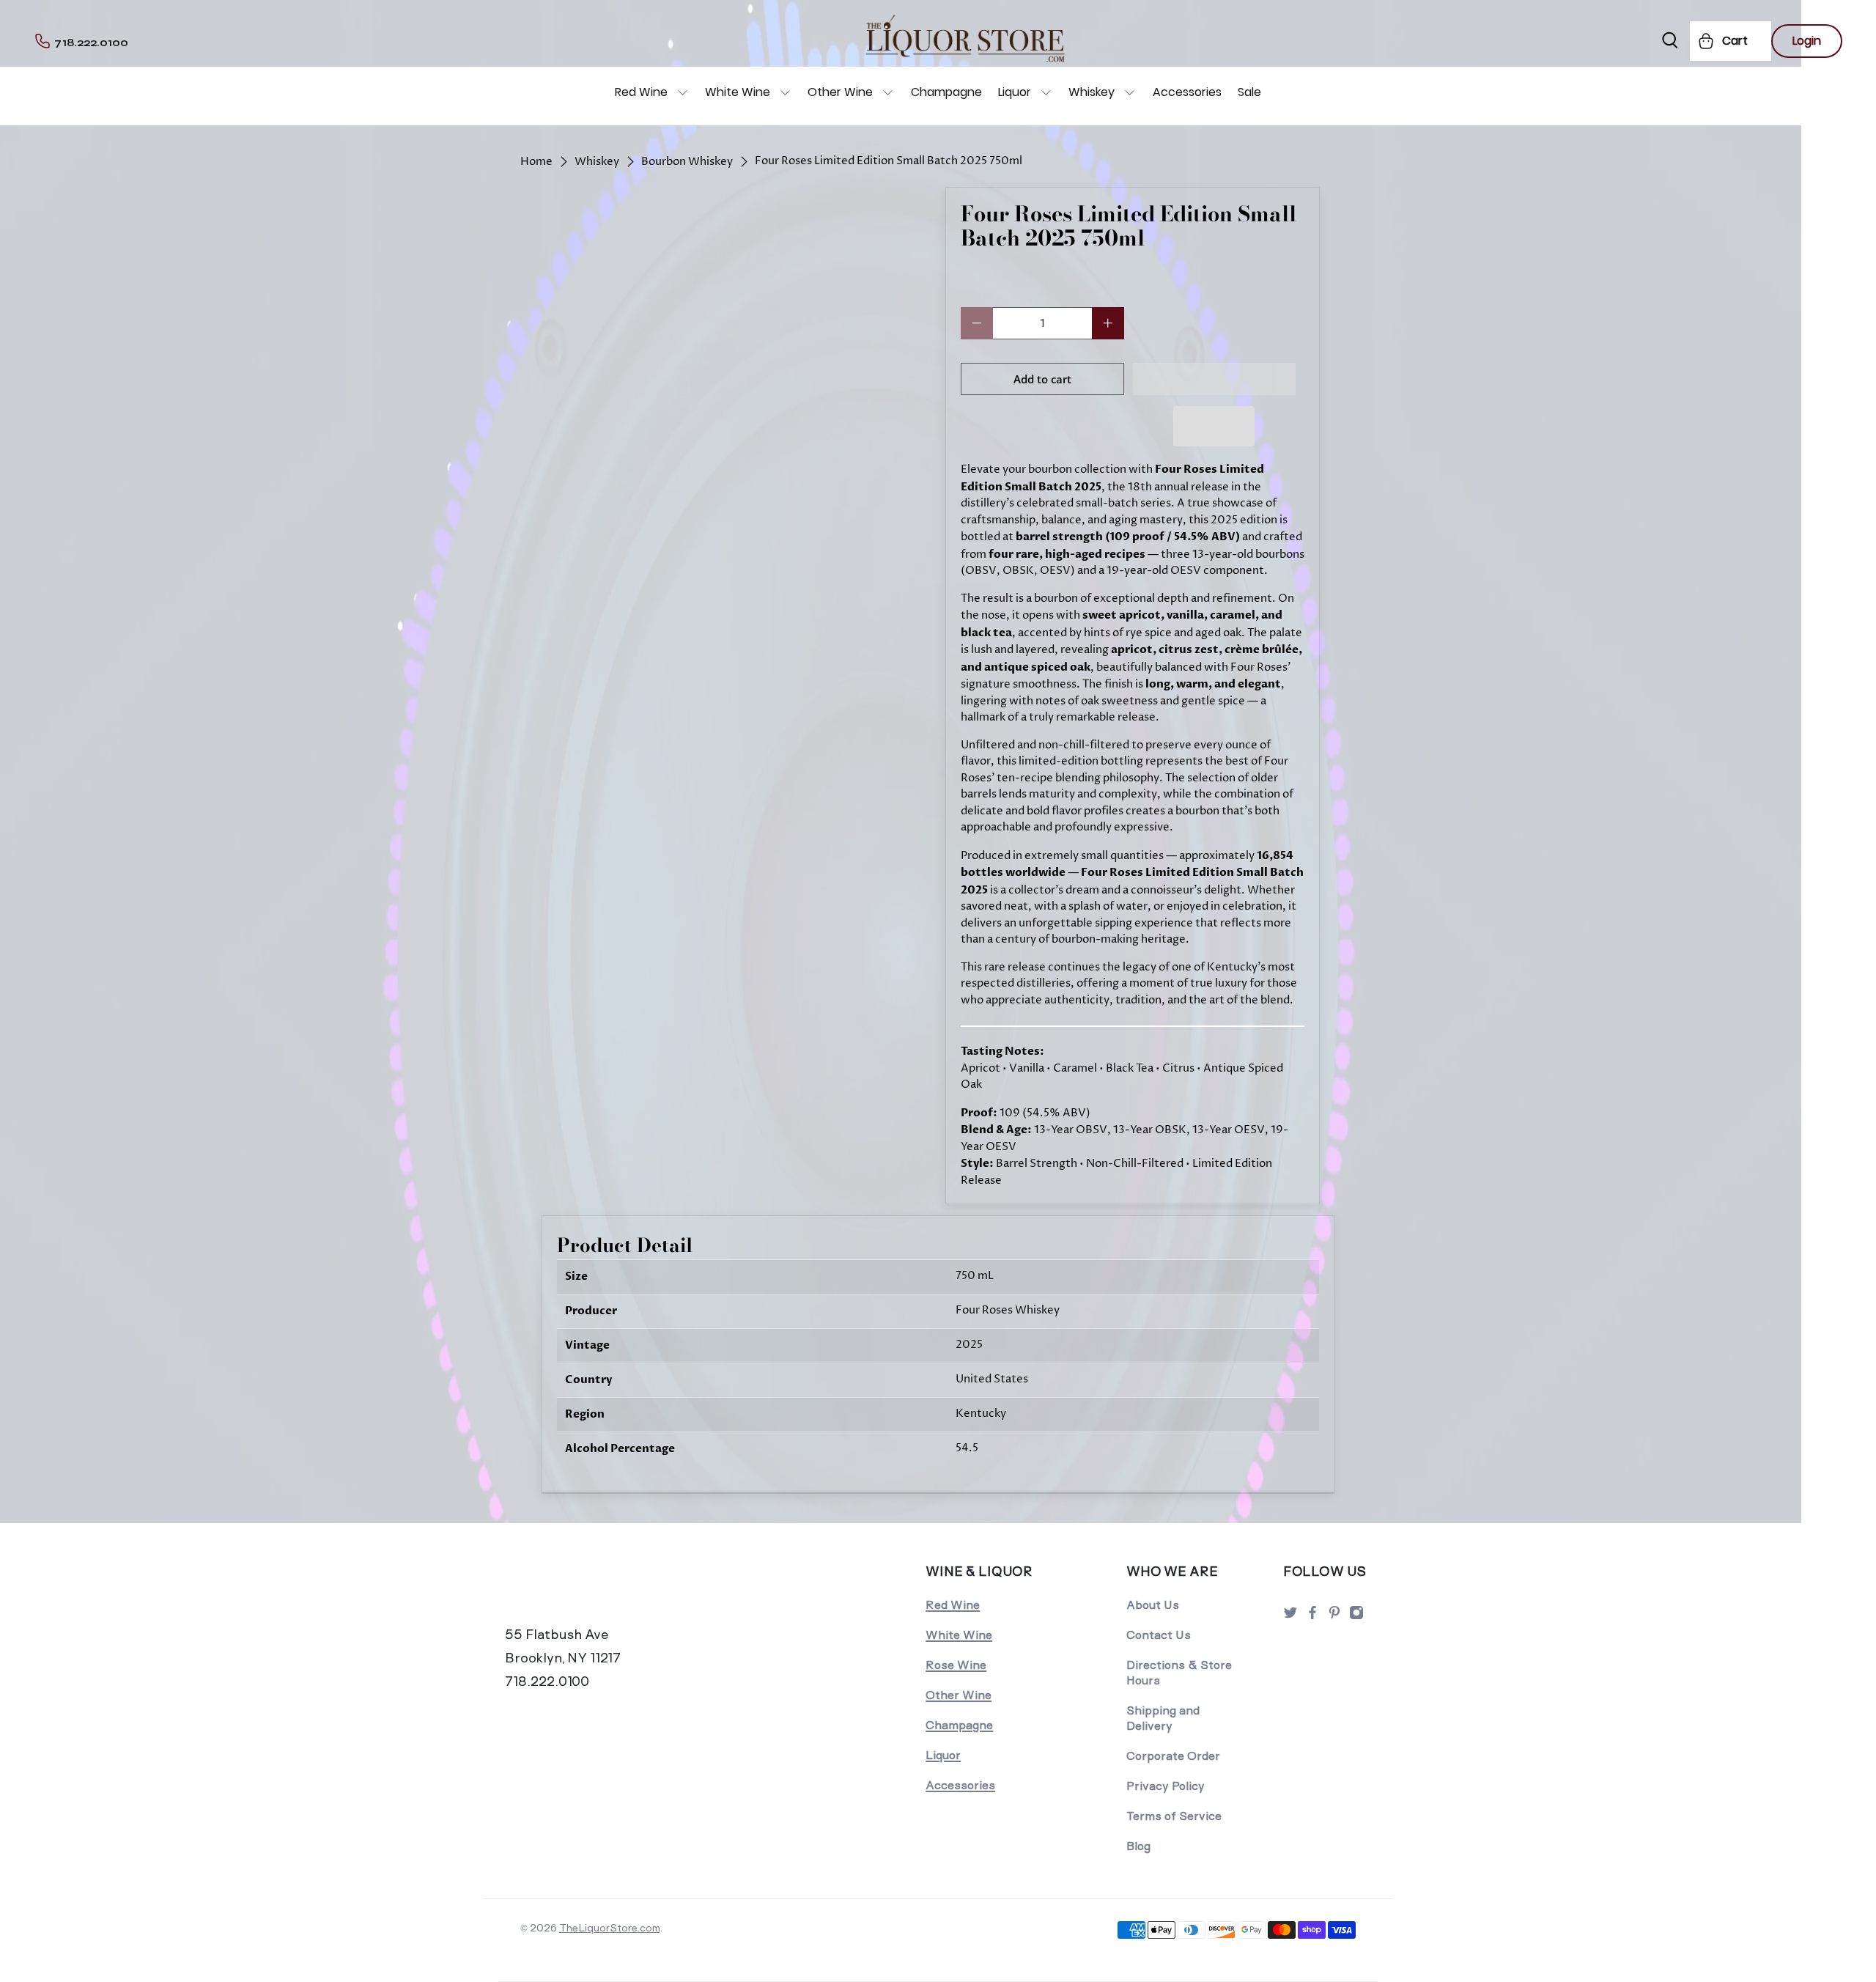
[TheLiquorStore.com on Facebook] (1312, 1617)
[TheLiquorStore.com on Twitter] (1290, 1617)
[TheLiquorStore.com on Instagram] (1356, 1617)
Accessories (1187, 92)
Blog (1138, 1846)
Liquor (1015, 92)
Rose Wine (956, 1665)
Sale (1249, 92)
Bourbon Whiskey (687, 162)
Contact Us (1159, 1635)
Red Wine (641, 92)
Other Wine (840, 92)
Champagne (946, 92)
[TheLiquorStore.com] (606, 1591)
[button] (1215, 379)
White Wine (738, 92)
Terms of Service (1174, 1816)
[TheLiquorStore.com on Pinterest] (1334, 1617)
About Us (1153, 1605)
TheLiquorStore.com (609, 1928)
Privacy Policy (1166, 1786)
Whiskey (1092, 92)
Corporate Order (1173, 1756)
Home (536, 162)
